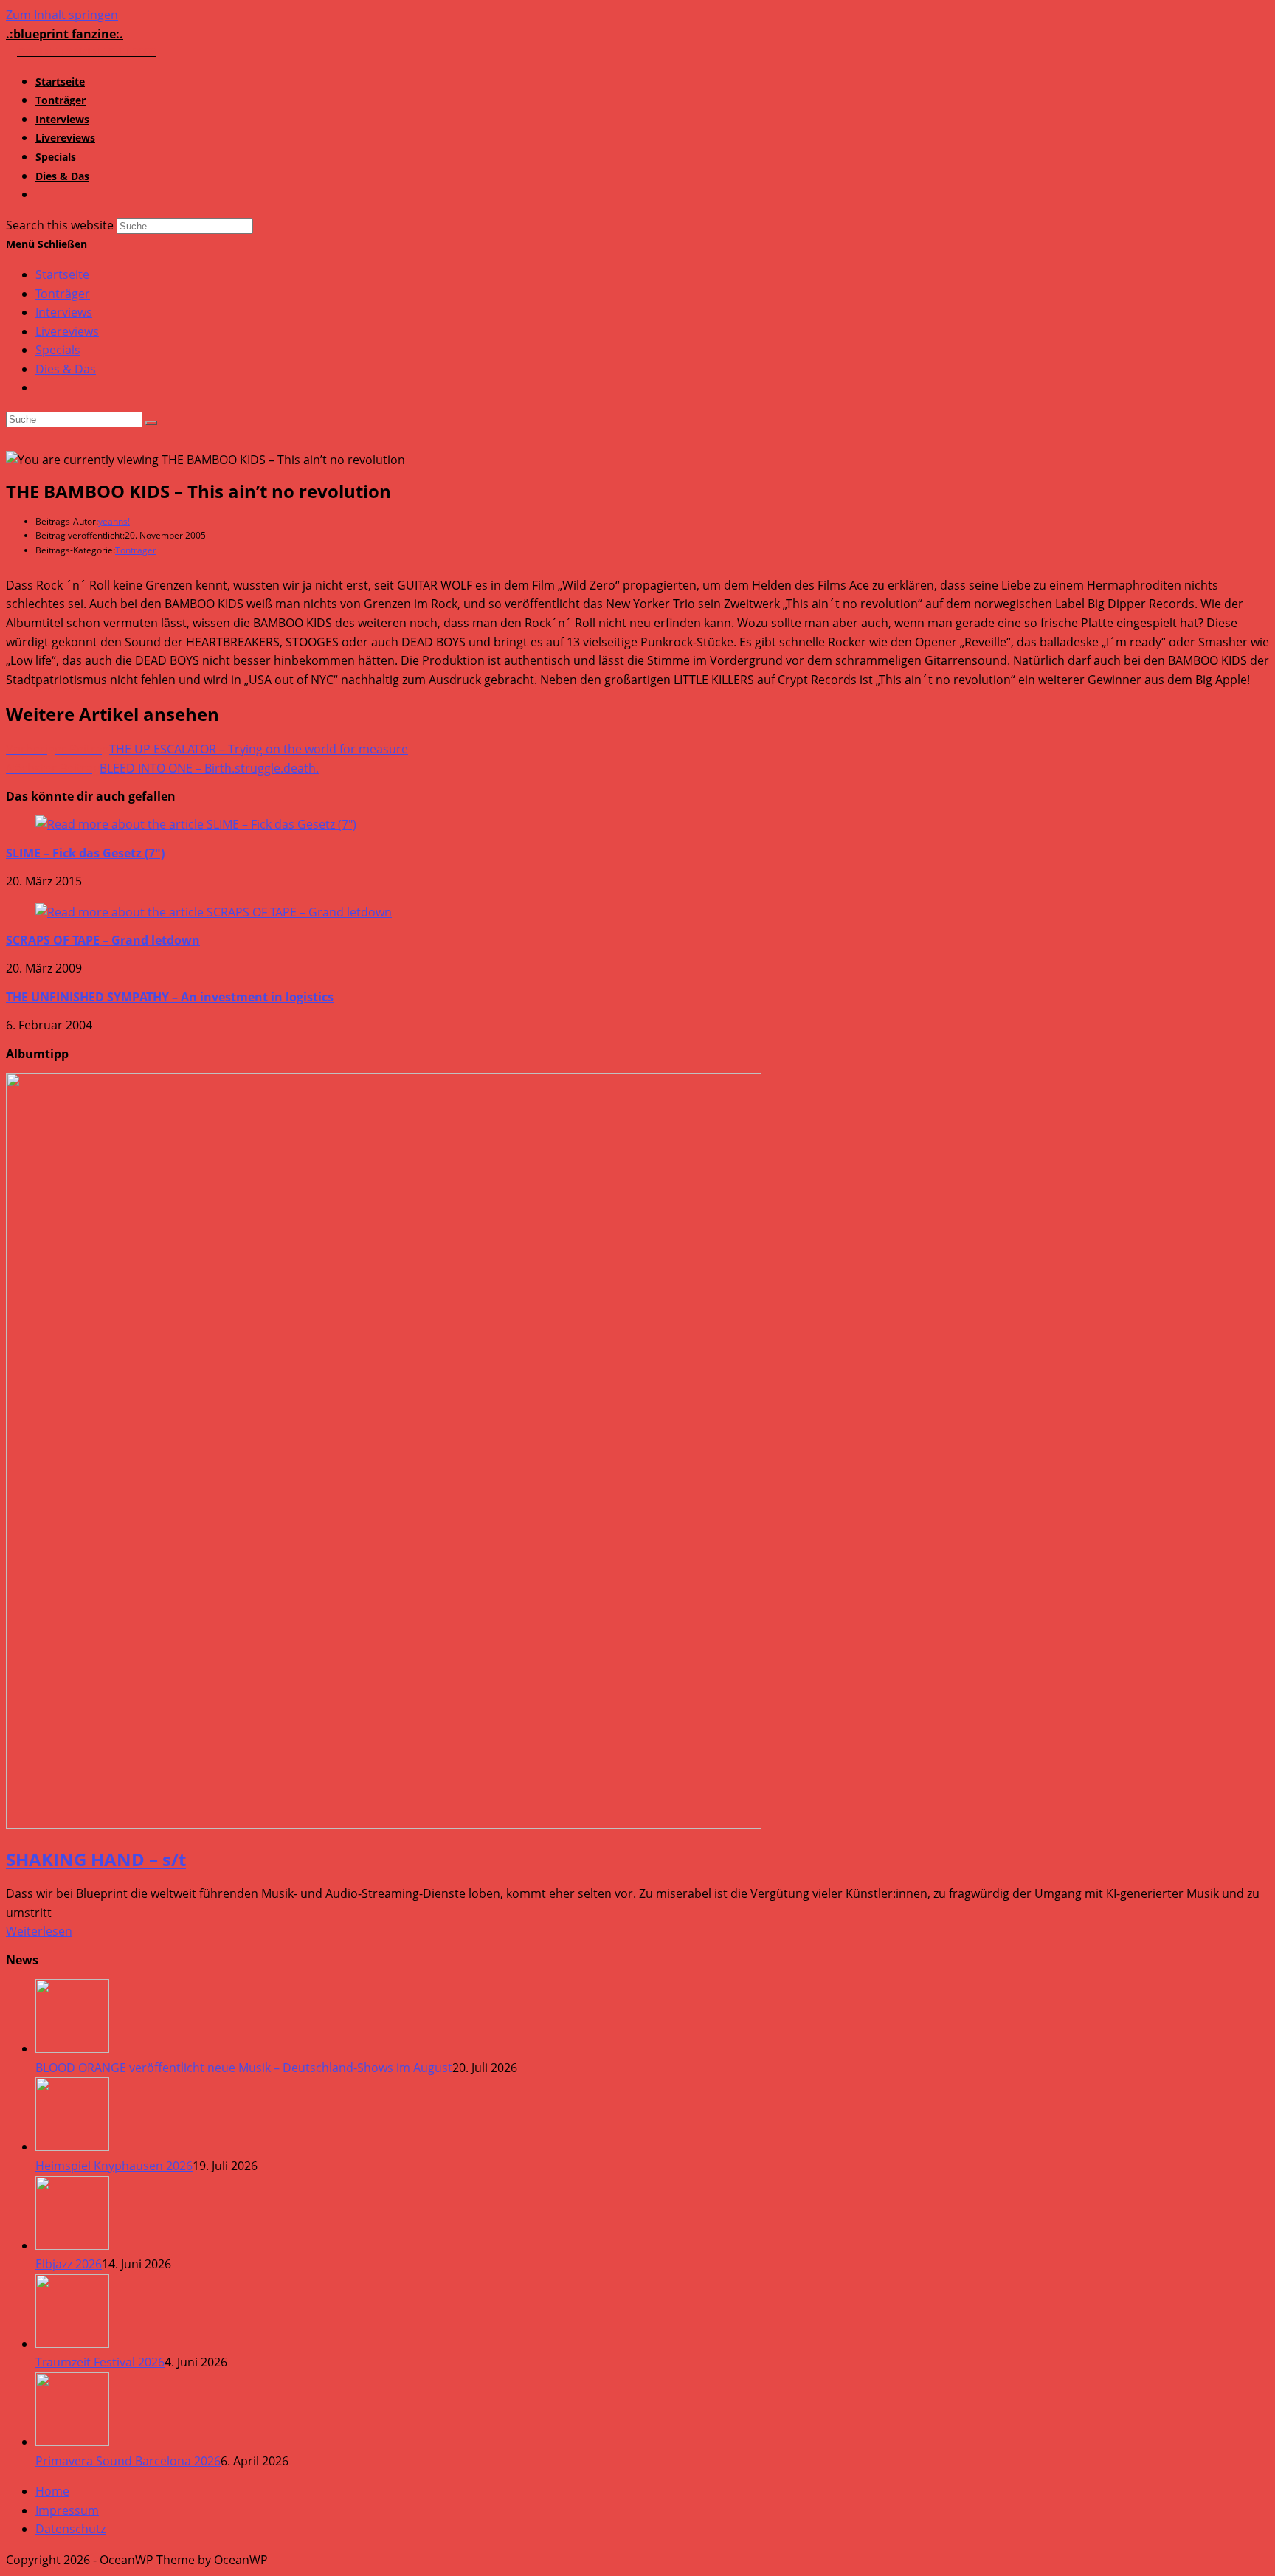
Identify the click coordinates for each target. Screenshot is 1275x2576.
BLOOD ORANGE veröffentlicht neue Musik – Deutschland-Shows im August (244, 2068)
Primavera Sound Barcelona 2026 (128, 2461)
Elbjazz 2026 (69, 2264)
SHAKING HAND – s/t (96, 1859)
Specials (58, 350)
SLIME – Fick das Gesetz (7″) (85, 853)
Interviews (64, 312)
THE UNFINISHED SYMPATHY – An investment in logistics (170, 997)
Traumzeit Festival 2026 (100, 2362)
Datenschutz (70, 2529)
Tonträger (63, 294)
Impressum (67, 2510)
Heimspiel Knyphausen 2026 (114, 2166)
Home (52, 2491)
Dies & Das (66, 369)
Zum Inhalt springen (62, 15)
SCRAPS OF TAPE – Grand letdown (103, 940)
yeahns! (114, 521)
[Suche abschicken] (151, 423)
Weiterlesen (39, 1931)
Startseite (62, 274)
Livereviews (67, 331)
